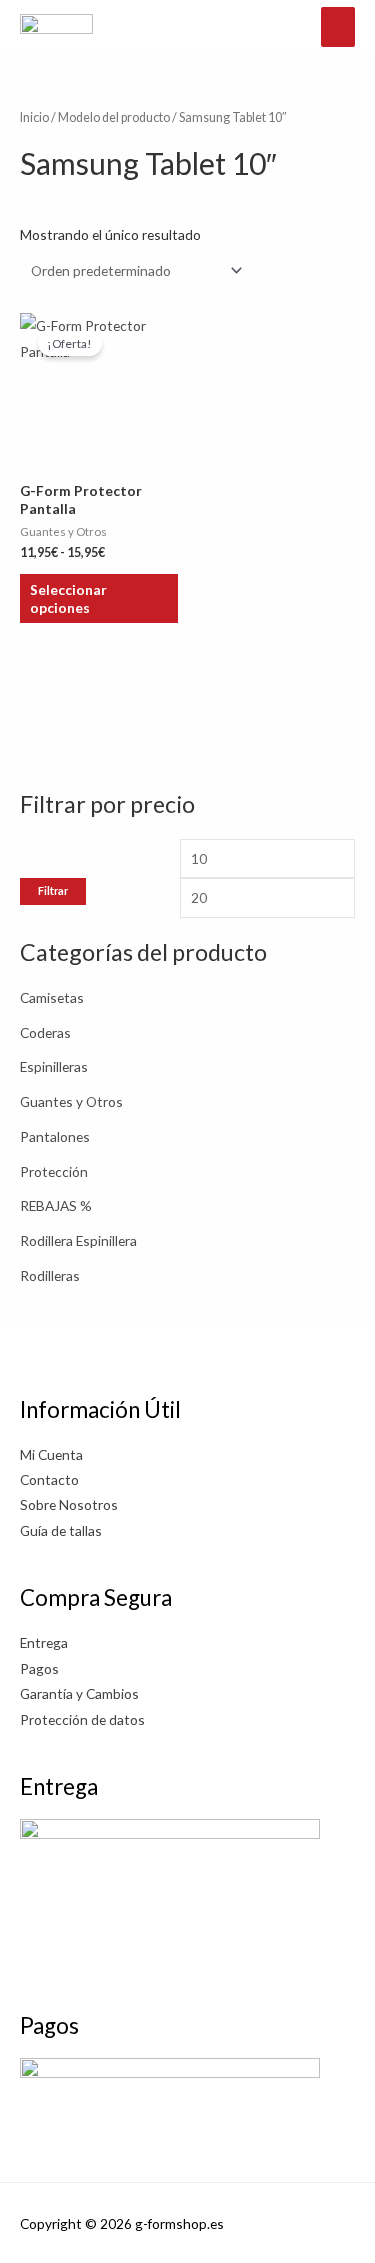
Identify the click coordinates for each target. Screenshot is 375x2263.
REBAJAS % (56, 1205)
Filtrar (53, 890)
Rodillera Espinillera (78, 1240)
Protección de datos (82, 1719)
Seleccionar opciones (68, 598)
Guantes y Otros (71, 1101)
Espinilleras (54, 1066)
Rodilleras (50, 1275)
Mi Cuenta (51, 1454)
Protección (54, 1171)
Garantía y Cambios (79, 1693)
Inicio (34, 117)
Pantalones (55, 1136)
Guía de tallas (61, 1530)
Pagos (39, 1668)
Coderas (45, 1032)
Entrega (44, 1642)
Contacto (49, 1479)
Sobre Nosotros (69, 1504)
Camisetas (52, 997)
